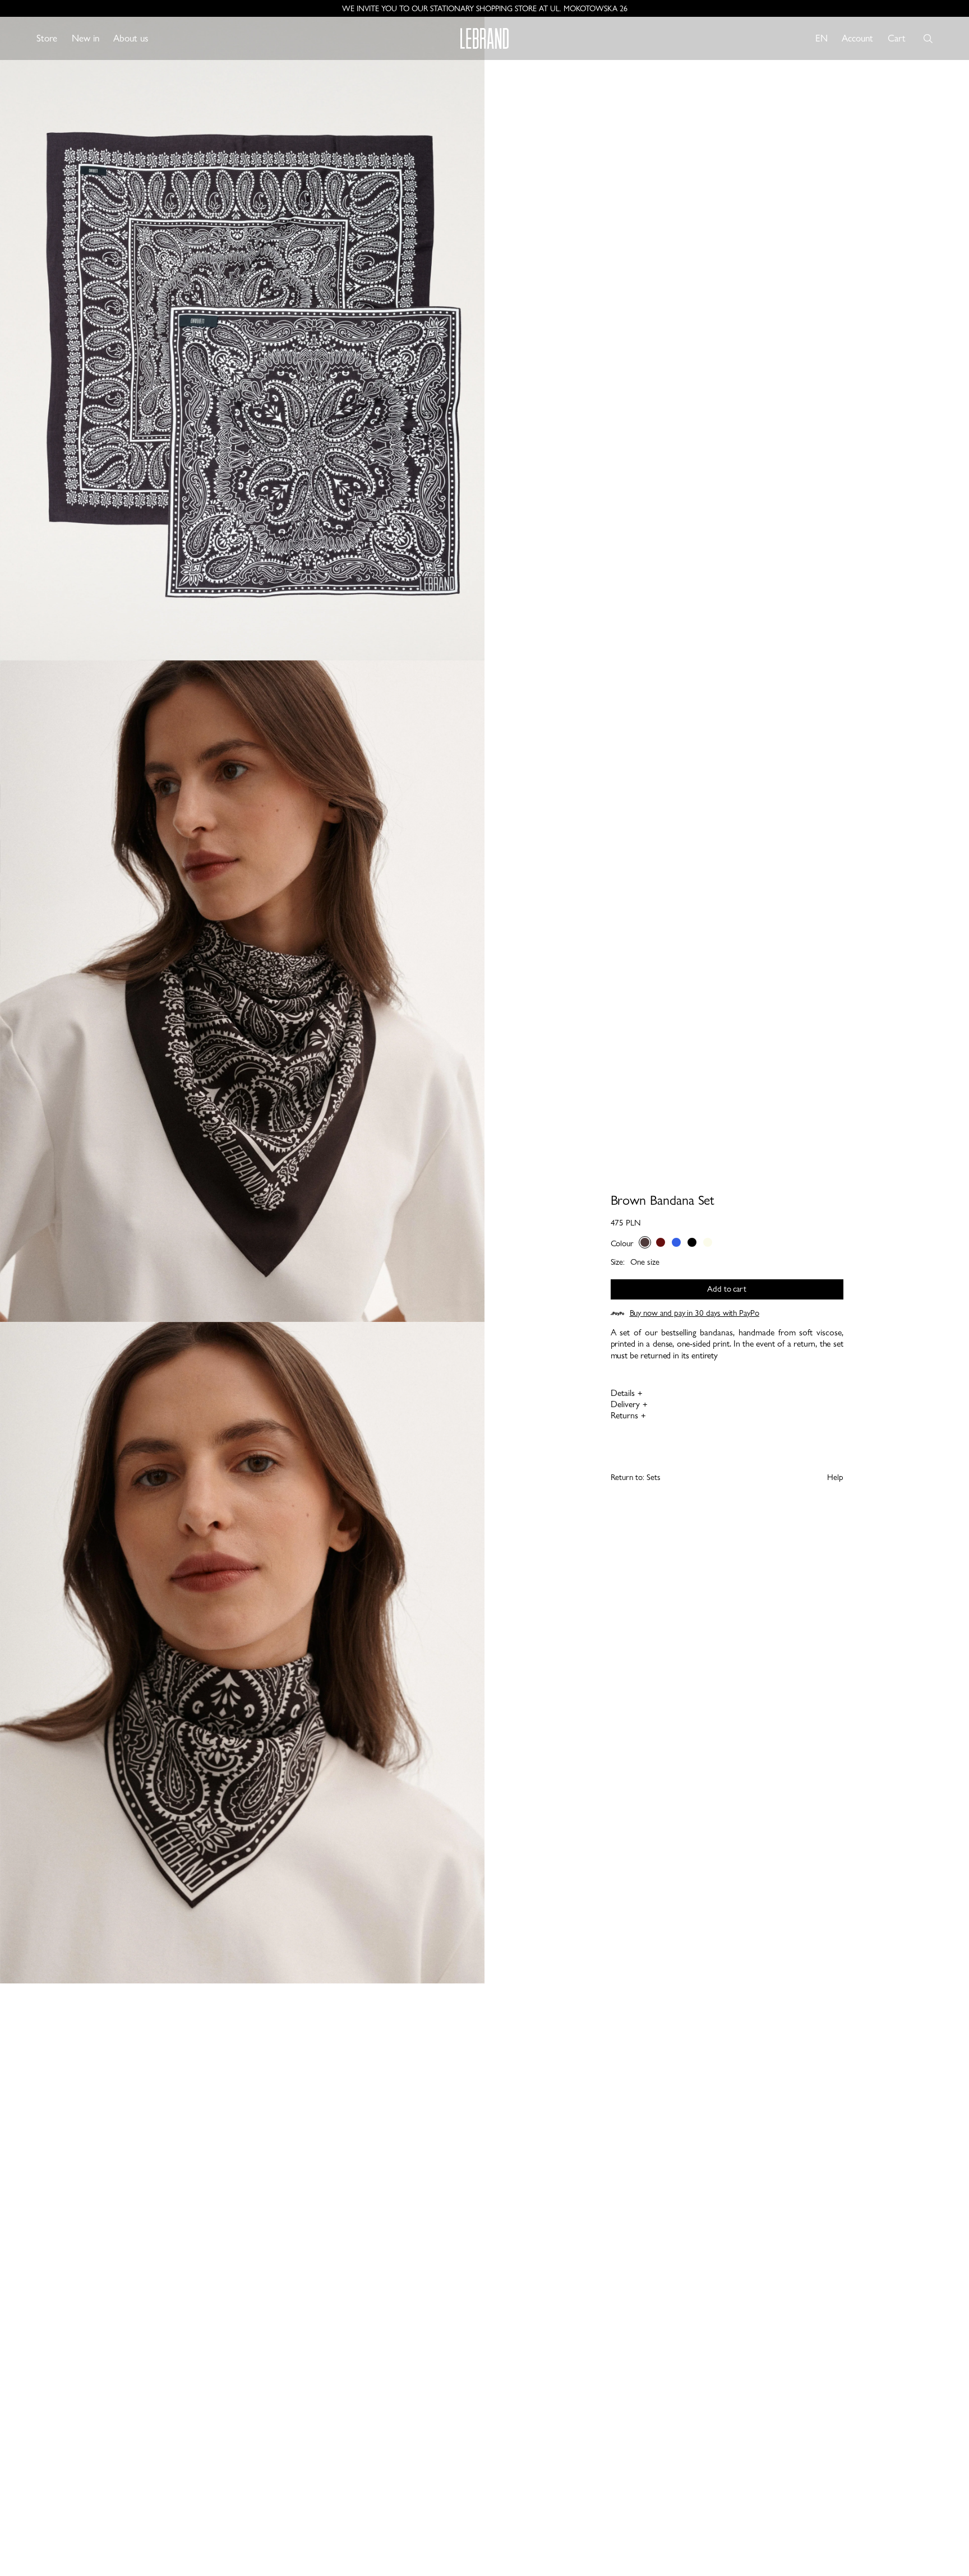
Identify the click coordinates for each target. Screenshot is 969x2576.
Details (623, 1393)
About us (131, 38)
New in (86, 38)
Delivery (625, 1404)
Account (857, 38)
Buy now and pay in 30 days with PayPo (695, 1313)
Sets (654, 1477)
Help (835, 1477)
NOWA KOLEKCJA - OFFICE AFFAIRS (485, 8)
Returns (624, 1415)
